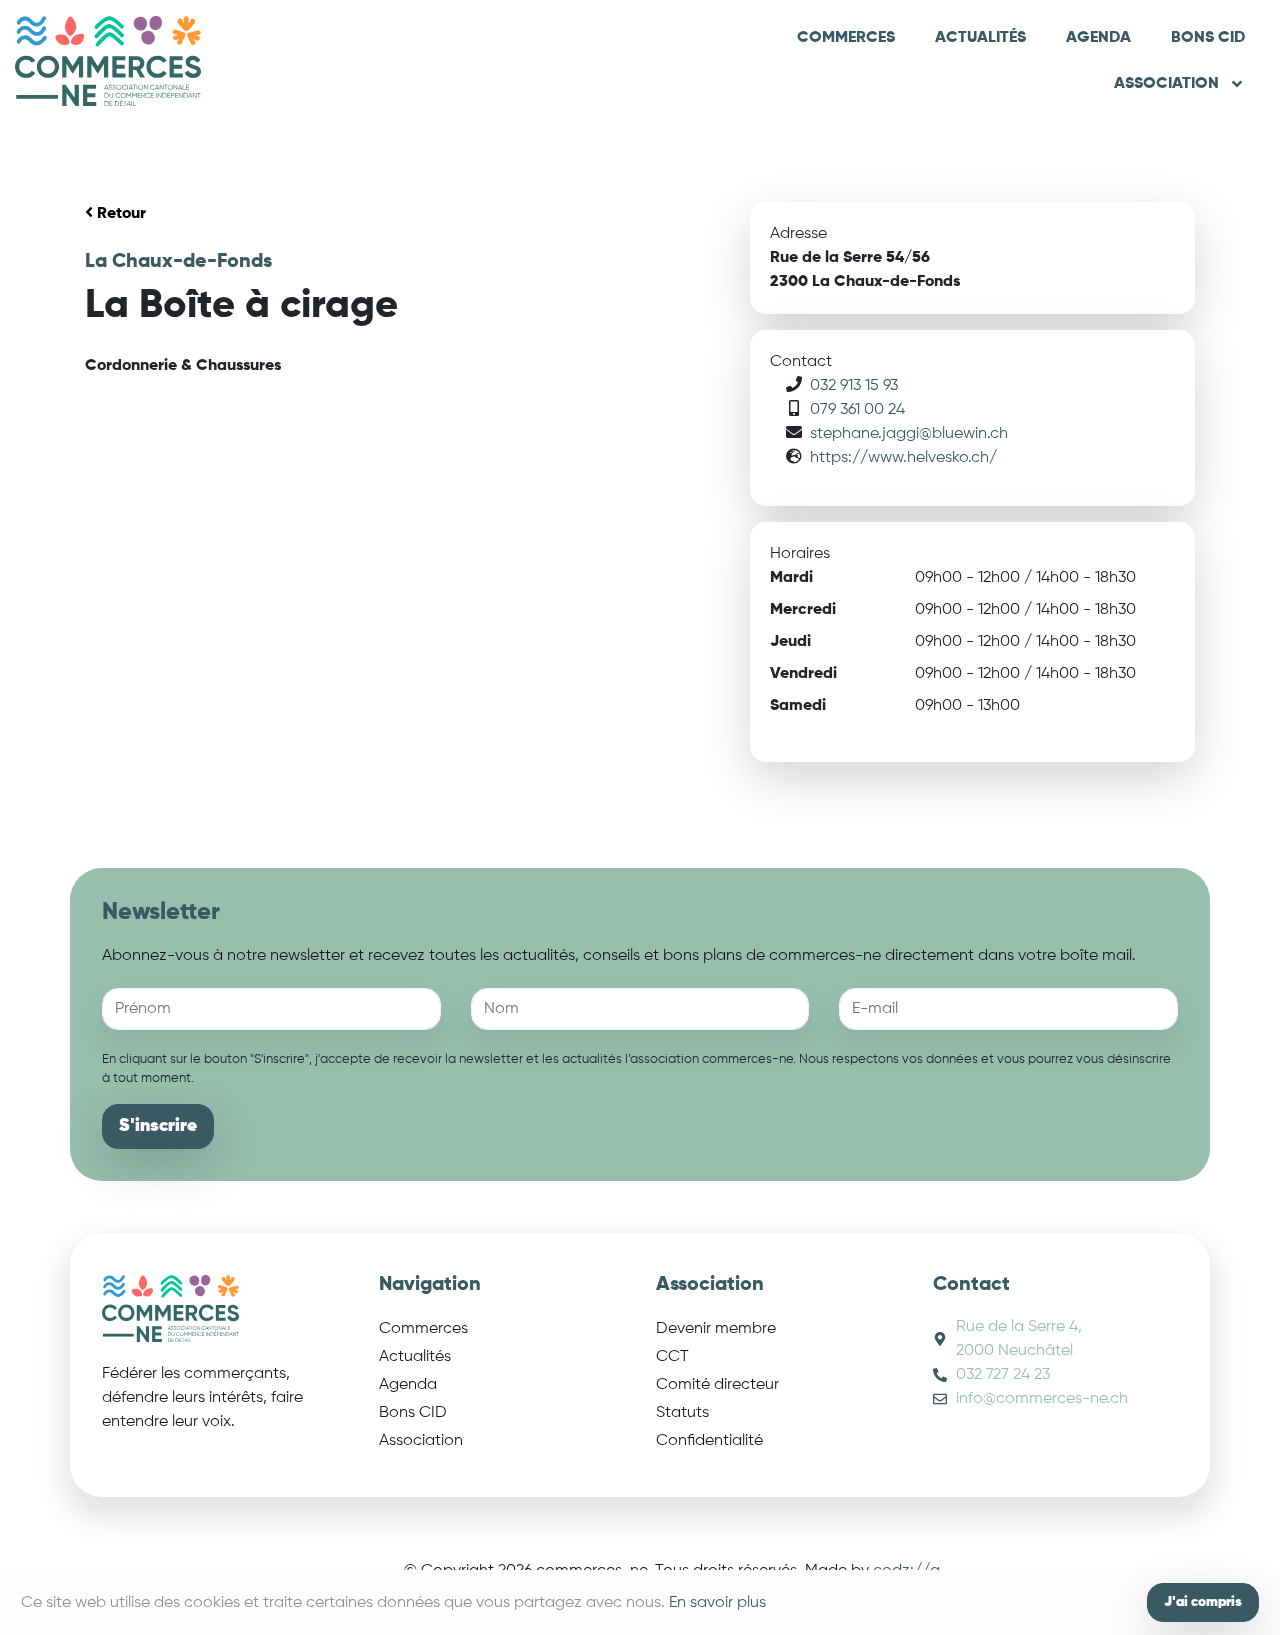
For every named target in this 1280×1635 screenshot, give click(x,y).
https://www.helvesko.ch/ (903, 458)
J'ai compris (1203, 1602)
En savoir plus (717, 1603)
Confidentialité (709, 1441)
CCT (672, 1357)
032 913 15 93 (854, 386)
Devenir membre (716, 1329)
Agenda (1098, 38)
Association (1166, 84)
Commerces (846, 38)
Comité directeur (717, 1385)
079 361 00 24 (857, 410)
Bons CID (1208, 38)
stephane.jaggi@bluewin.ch (909, 434)
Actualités (980, 38)
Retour (119, 214)
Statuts (682, 1413)
